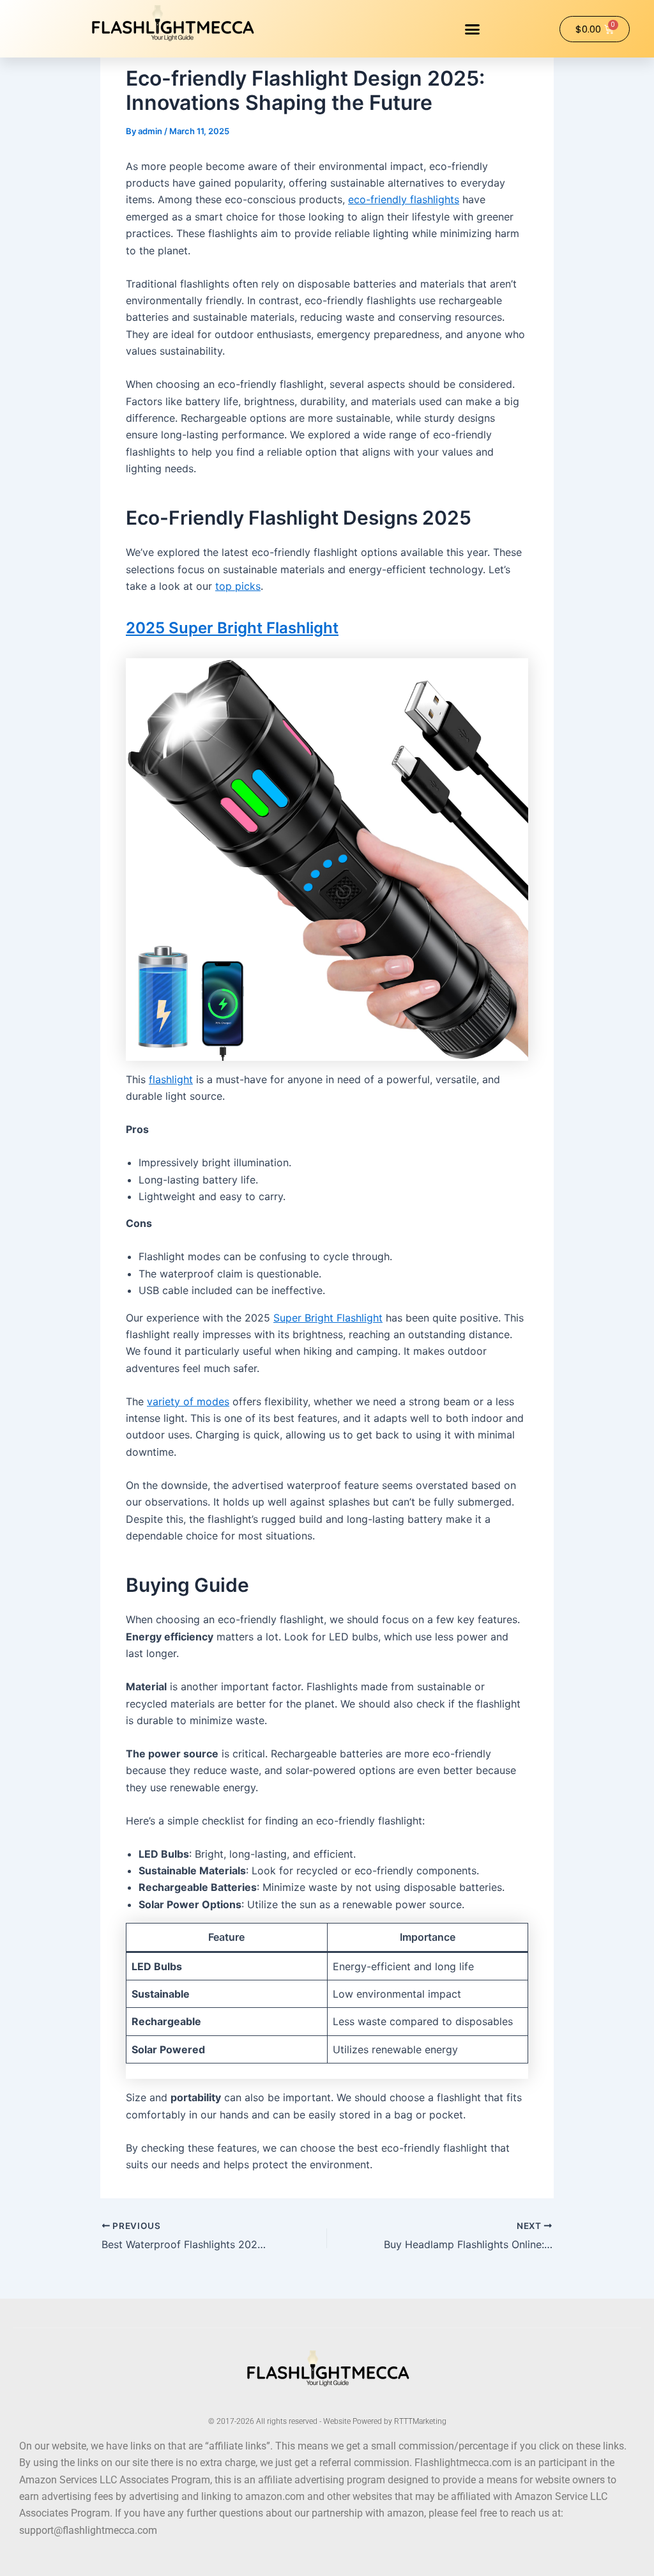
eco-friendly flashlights (404, 199)
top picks (238, 586)
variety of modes (188, 1401)
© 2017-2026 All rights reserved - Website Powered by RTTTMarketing (327, 2421)
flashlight (171, 1079)
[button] (473, 29)
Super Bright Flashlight (328, 1318)
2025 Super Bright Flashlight (232, 628)
